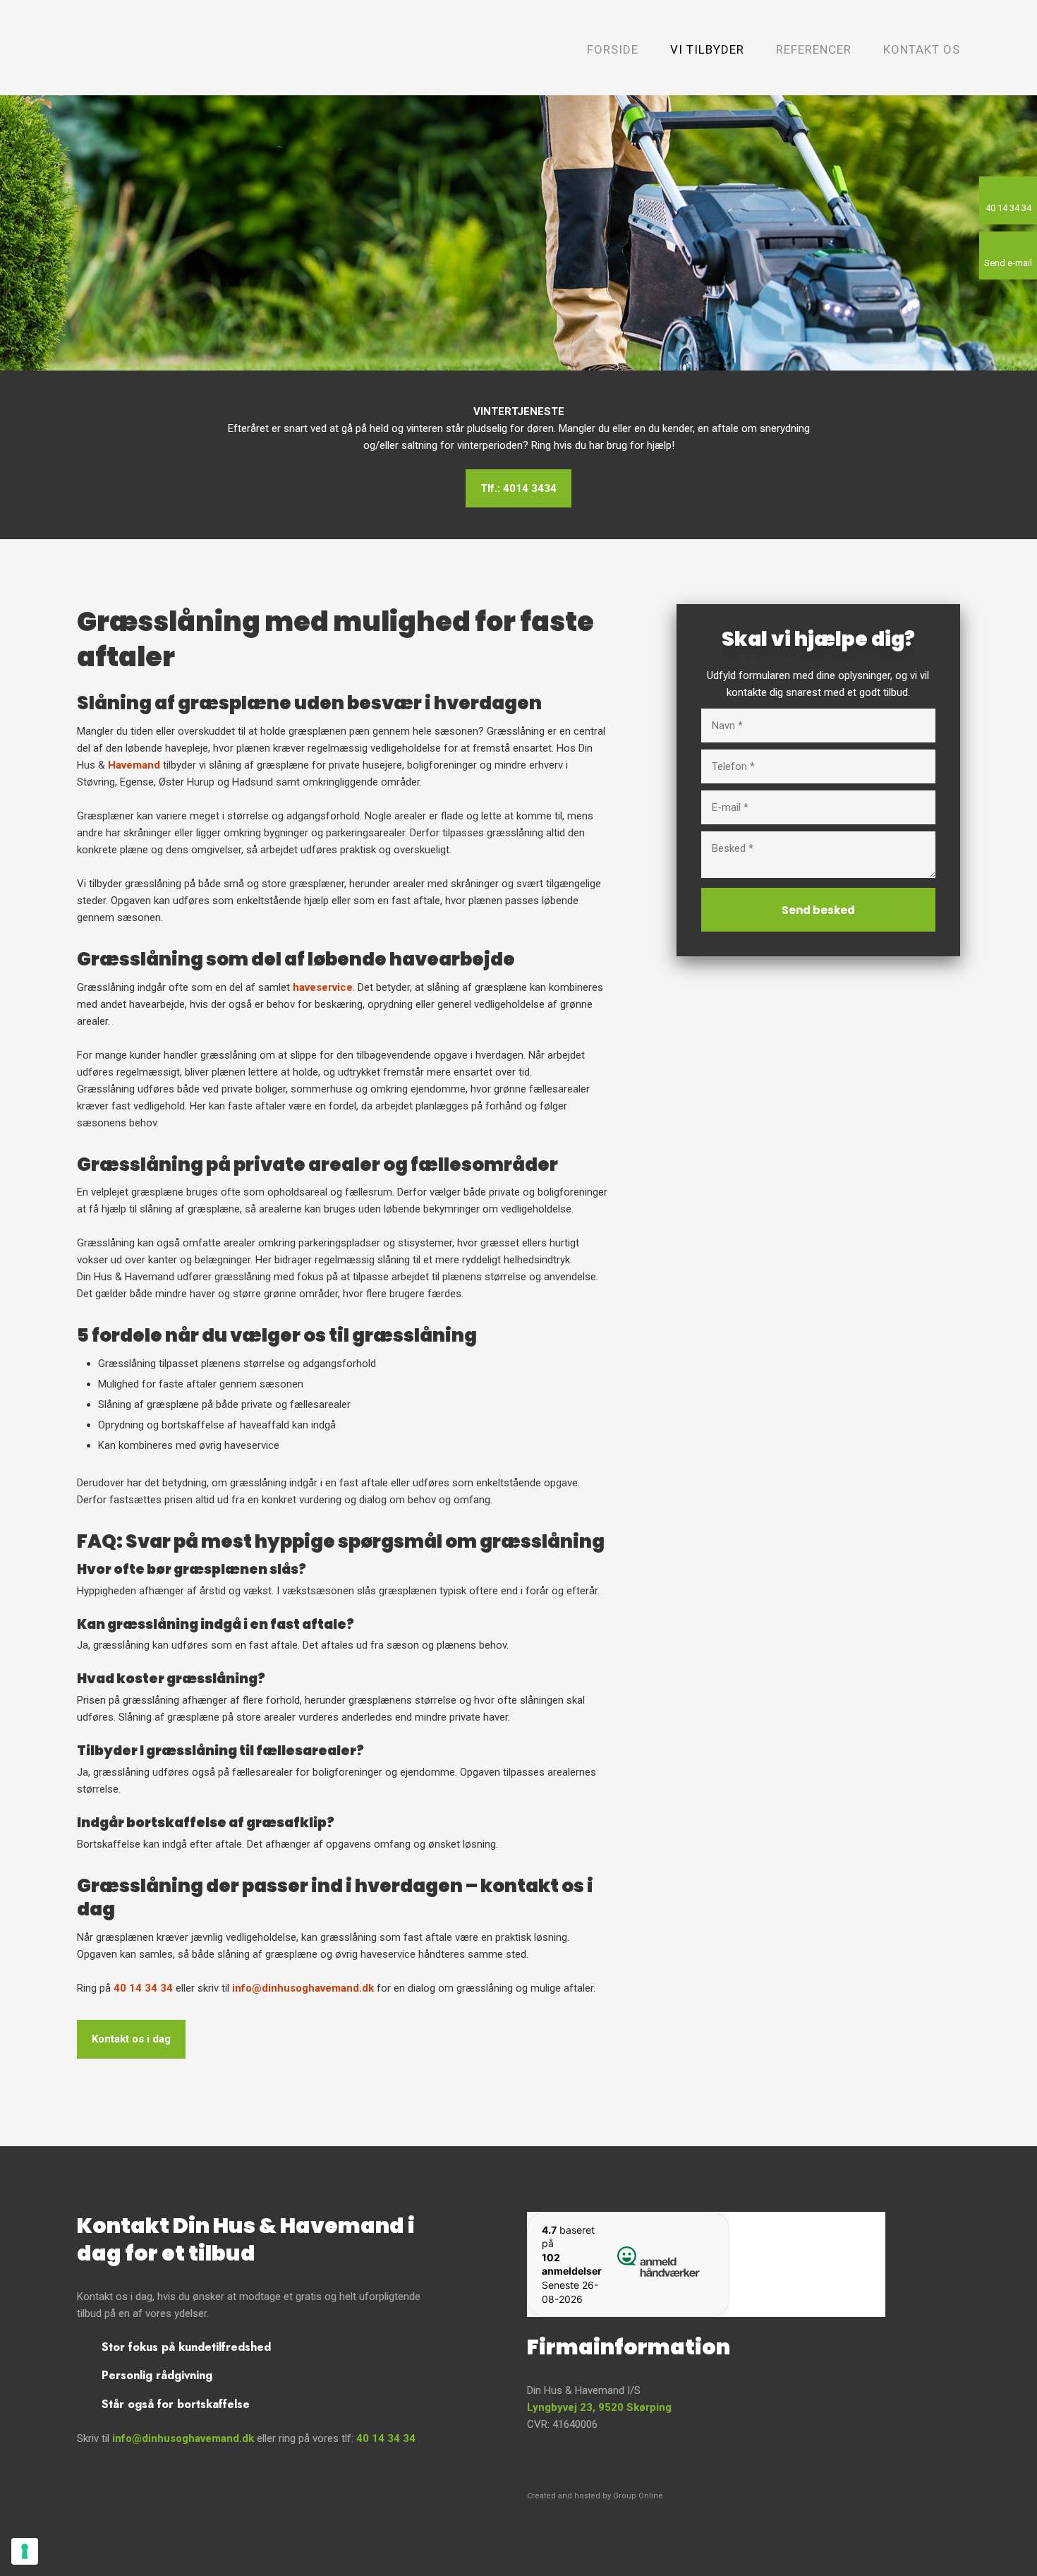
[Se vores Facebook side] (706, 2464)
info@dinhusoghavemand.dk (303, 1988)
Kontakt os (922, 49)
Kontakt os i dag (131, 2039)
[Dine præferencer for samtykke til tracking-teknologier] (25, 2551)
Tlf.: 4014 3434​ (518, 488)
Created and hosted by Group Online (595, 2496)
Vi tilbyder (707, 49)
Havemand (134, 765)
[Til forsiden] (171, 47)
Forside (613, 49)
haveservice (323, 987)
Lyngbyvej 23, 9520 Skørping (599, 2407)
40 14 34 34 (143, 1988)
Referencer (814, 49)
